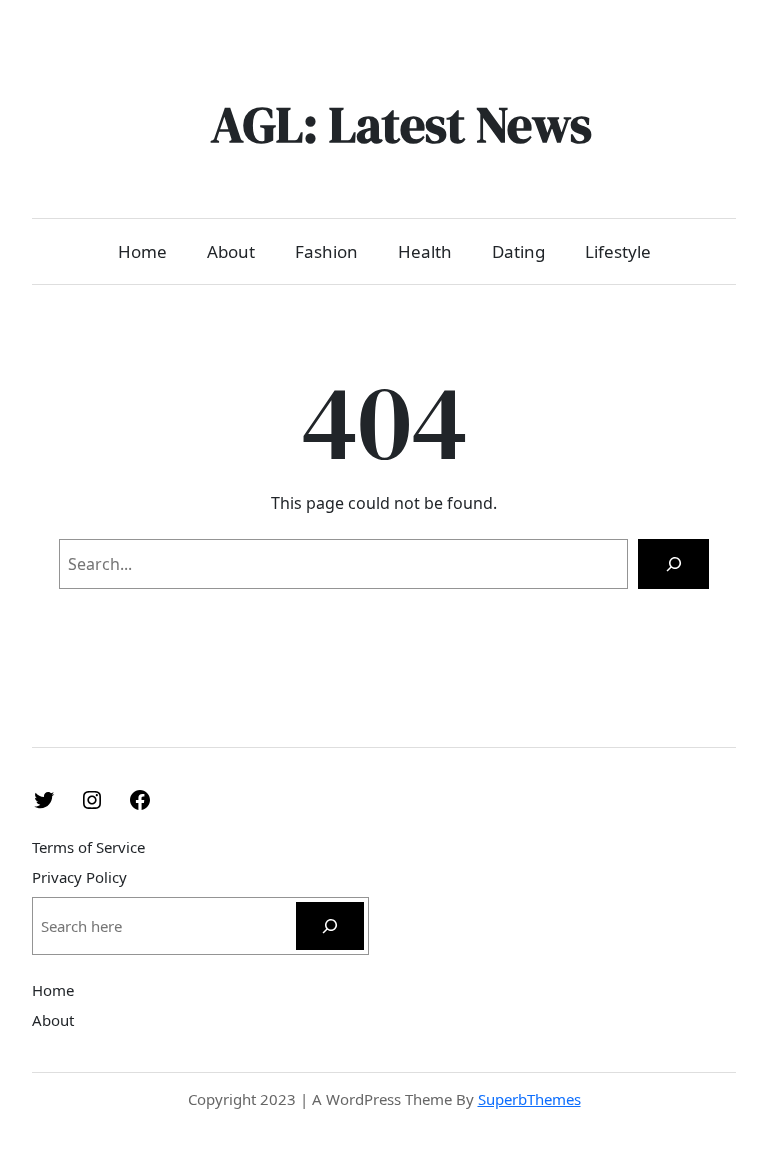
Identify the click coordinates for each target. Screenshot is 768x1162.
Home (142, 251)
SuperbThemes (529, 1099)
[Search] (673, 563)
